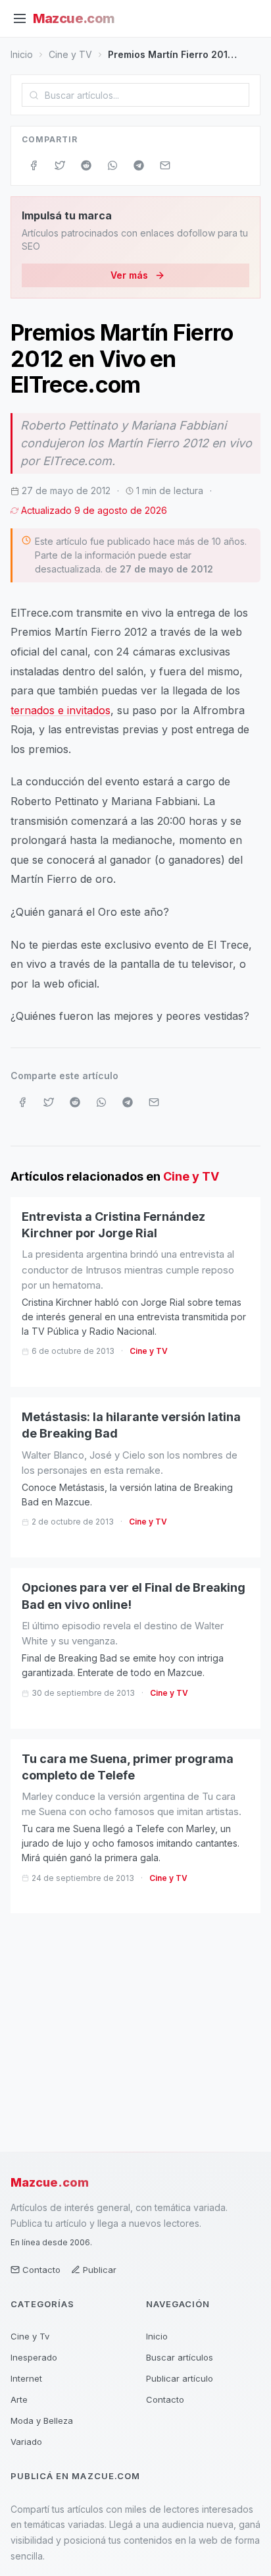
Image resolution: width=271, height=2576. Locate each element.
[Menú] (20, 18)
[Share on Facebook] (34, 165)
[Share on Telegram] (139, 165)
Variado (26, 2442)
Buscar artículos (180, 2357)
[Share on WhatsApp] (112, 165)
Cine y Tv (30, 2336)
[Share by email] (165, 165)
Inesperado (34, 2357)
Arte (19, 2399)
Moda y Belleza (42, 2421)
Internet (26, 2378)
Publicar (100, 2270)
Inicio (22, 54)
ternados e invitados (61, 710)
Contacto (41, 2270)
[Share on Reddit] (86, 165)
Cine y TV (70, 54)
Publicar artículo (180, 2378)
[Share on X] (60, 165)
